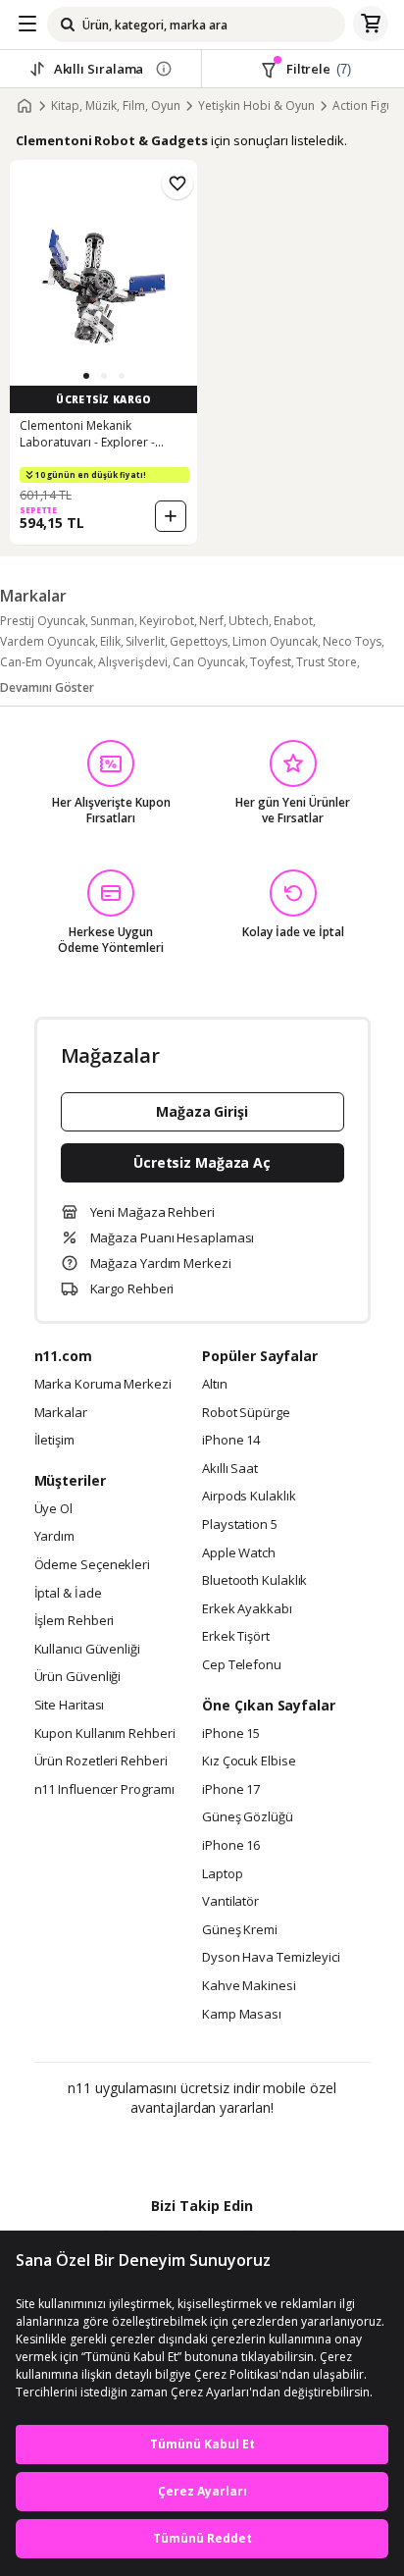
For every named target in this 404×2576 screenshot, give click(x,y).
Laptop (222, 1874)
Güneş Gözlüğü (248, 1817)
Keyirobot (167, 621)
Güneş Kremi (240, 1930)
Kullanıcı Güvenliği (87, 1650)
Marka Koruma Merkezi (103, 1385)
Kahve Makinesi (249, 1986)
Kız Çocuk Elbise (249, 1761)
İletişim (54, 1441)
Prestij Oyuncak (43, 621)
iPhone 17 (231, 1790)
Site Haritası (70, 1706)
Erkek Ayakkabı (247, 1609)
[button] (86, 376)
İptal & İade (68, 1594)
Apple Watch (239, 1553)
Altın (215, 1385)
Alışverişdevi (133, 662)
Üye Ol (53, 1509)
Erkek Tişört (236, 1637)
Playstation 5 (240, 1525)
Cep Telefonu (242, 1665)
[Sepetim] (371, 25)
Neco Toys (352, 641)
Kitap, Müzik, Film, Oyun (116, 106)
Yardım (54, 1537)
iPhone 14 (231, 1441)
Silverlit (145, 641)
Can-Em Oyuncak (47, 662)
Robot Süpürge (246, 1413)
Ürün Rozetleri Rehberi (101, 1761)
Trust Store (327, 662)
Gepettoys (199, 641)
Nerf (211, 621)
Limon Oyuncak (275, 641)
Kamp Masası (242, 2015)
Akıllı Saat (230, 1469)
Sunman (112, 621)
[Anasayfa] (25, 106)
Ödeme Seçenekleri (92, 1565)
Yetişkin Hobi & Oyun (256, 106)
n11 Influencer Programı (104, 1790)
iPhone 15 (231, 1734)
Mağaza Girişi (202, 1111)
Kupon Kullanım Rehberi (105, 1734)
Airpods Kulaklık (249, 1497)
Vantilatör (230, 1902)
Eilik (110, 641)
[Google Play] (142, 2150)
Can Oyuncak (209, 662)
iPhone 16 (231, 1846)
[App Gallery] (255, 2150)
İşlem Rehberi (75, 1621)
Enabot (293, 621)
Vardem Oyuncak (48, 641)
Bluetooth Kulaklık (254, 1581)
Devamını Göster (47, 687)
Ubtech (249, 621)
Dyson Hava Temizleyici (271, 1958)
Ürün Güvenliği (78, 1677)
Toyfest (271, 662)
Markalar (61, 1413)
